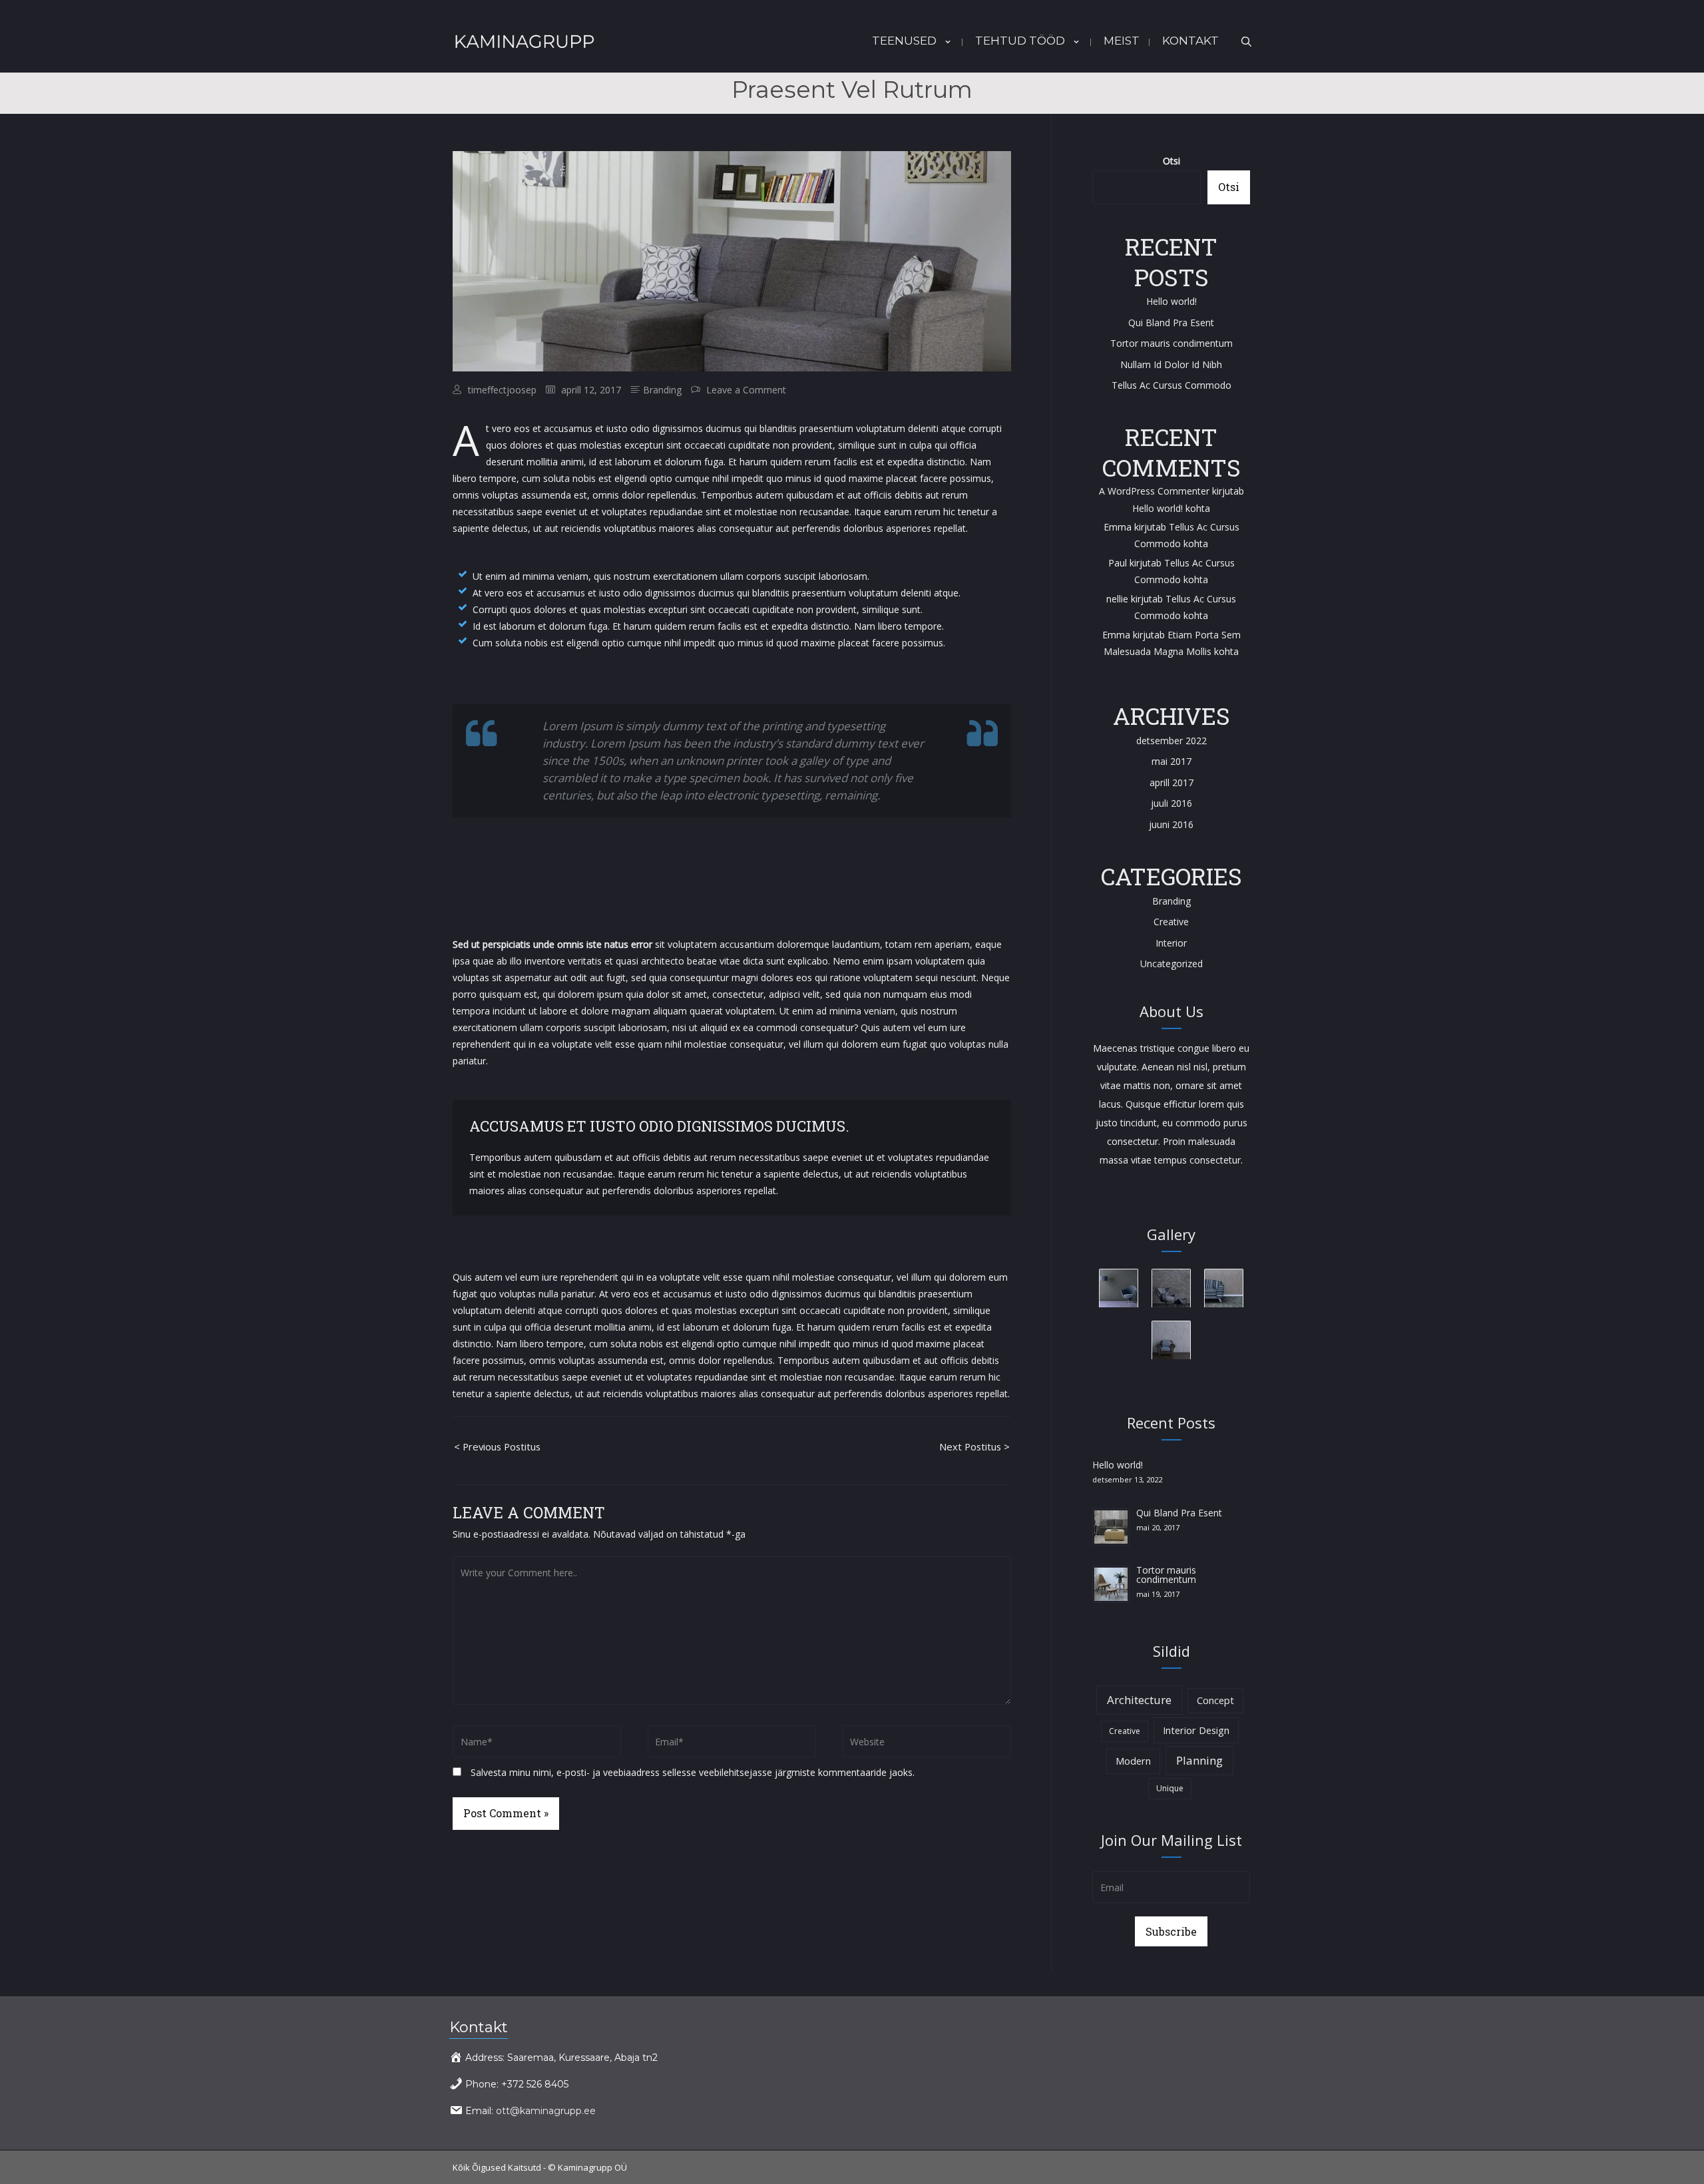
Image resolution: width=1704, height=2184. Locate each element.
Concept (1215, 1700)
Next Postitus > (974, 1446)
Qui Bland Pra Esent (1171, 323)
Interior (1171, 943)
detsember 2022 (1171, 741)
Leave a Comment (746, 390)
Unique (1170, 1788)
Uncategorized (1171, 964)
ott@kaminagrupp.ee (546, 2111)
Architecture (1139, 1700)
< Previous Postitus (497, 1446)
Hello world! (1171, 301)
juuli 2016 (1171, 803)
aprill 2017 (1171, 782)
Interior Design (1196, 1730)
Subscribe (1171, 1931)
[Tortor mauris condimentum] (1111, 1583)
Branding (662, 390)
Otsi (1171, 161)
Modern (1133, 1761)
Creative (1171, 922)
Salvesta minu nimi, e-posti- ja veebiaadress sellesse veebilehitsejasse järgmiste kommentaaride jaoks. (693, 1772)
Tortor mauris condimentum (1171, 343)
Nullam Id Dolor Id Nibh (1171, 364)
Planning (1199, 1760)
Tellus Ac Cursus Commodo (1171, 385)
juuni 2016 (1171, 824)
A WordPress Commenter (1154, 491)
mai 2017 (1171, 761)
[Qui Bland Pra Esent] (1111, 1526)
